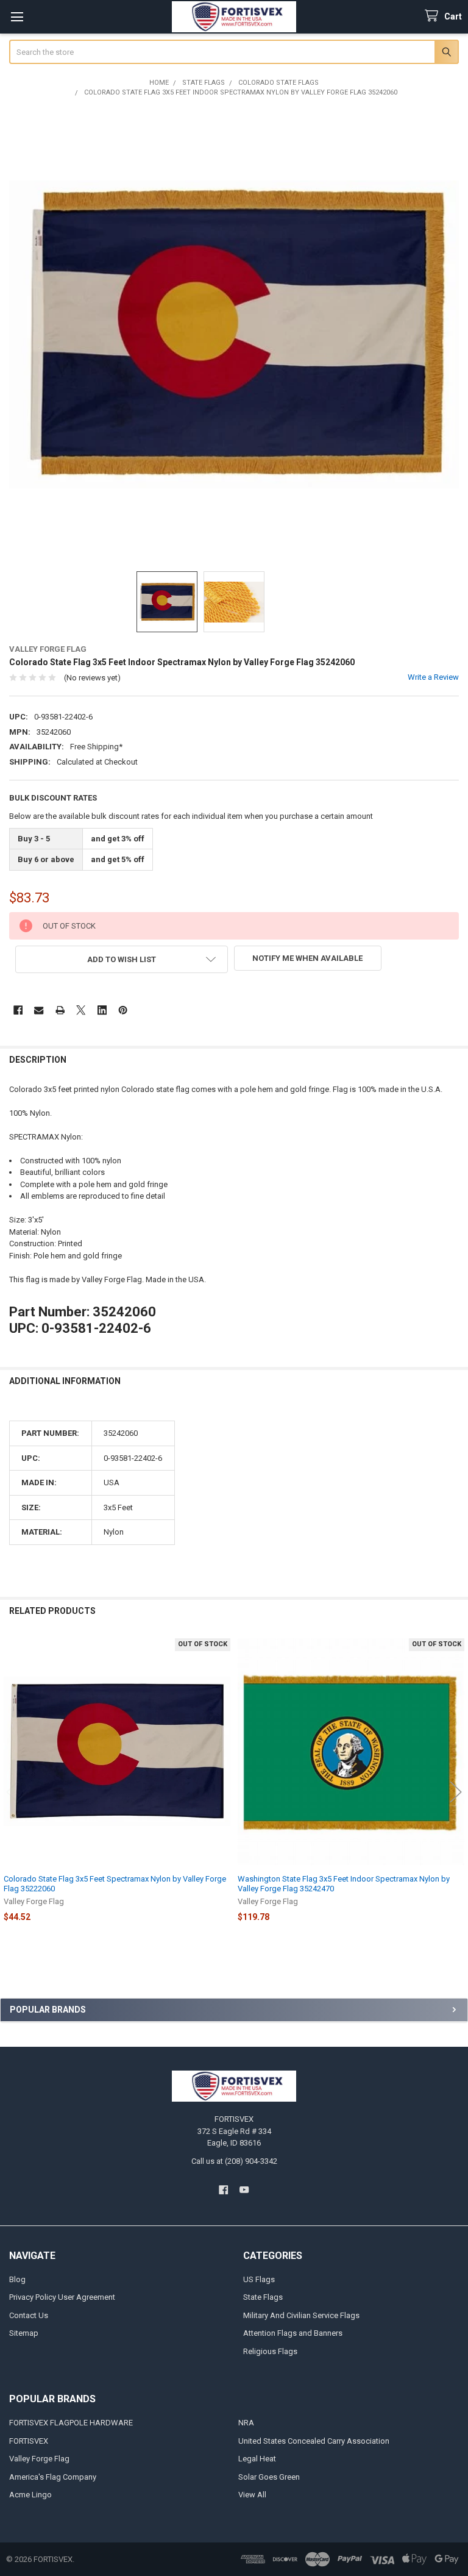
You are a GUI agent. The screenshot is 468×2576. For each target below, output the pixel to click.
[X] (81, 1010)
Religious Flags (270, 2351)
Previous (12, 1792)
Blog (17, 2279)
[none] (234, 334)
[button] (122, 959)
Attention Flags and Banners (293, 2333)
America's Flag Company (53, 2477)
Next (456, 1792)
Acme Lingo (30, 2495)
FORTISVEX (29, 2441)
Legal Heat (257, 2459)
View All (252, 2495)
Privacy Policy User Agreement (62, 2297)
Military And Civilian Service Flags (301, 2315)
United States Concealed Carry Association (314, 2441)
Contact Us (29, 2315)
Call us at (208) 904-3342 (234, 2161)
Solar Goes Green (269, 2477)
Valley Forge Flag (39, 2459)
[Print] (60, 1010)
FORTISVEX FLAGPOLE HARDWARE (71, 2423)
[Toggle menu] (17, 17)
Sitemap (24, 2333)
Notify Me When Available (307, 958)
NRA (246, 2423)
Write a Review (433, 677)
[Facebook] (18, 1010)
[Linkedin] (102, 1010)
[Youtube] (245, 2190)
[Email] (39, 1010)
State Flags (263, 2297)
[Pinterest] (123, 1010)
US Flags (259, 2279)
